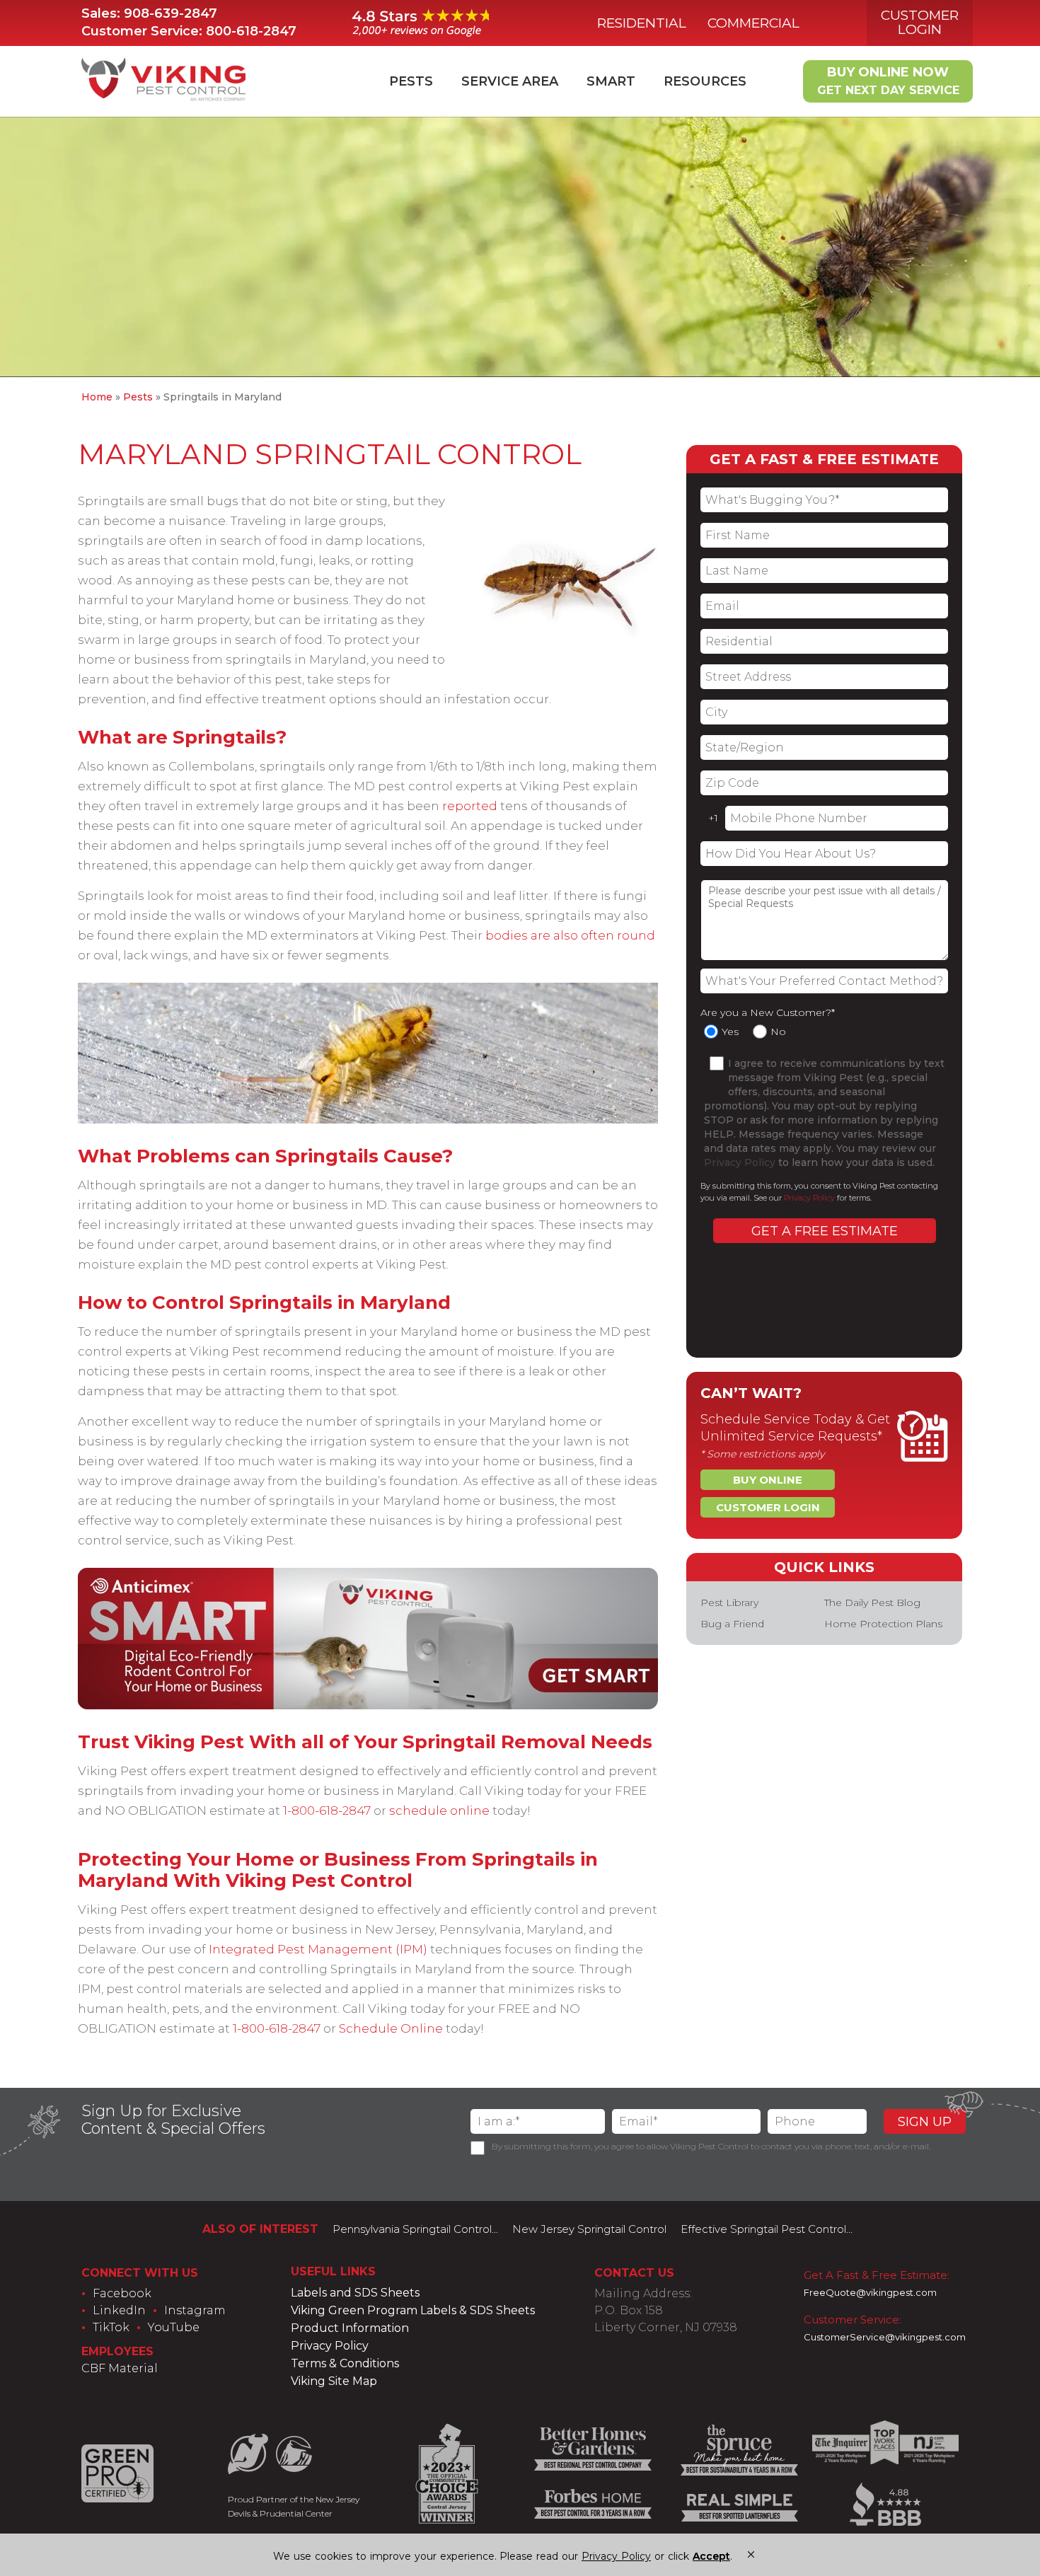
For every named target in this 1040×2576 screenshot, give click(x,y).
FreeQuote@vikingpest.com (870, 2292)
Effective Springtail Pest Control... (767, 2229)
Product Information (350, 2328)
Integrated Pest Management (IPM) (318, 1949)
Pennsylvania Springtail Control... (415, 2229)
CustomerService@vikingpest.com (885, 2337)
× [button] (751, 2554)
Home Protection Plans (883, 1624)
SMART (611, 81)
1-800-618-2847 (327, 1810)
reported (470, 806)
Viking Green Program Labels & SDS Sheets (413, 2310)
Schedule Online (391, 2028)
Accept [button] (711, 2557)
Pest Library (729, 1602)
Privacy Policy (740, 1162)
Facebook (122, 2293)
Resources (705, 81)
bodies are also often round (570, 935)
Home (97, 397)
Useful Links (333, 2271)
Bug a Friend (732, 1624)
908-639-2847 (171, 13)
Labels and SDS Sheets (355, 2293)
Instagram (195, 2310)
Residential (642, 23)
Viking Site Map (334, 2381)
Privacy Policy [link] (616, 2556)
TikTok (111, 2327)
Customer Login (920, 22)
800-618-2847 (251, 31)
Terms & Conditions (345, 2363)
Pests (411, 81)
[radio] (725, 1032)
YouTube (174, 2327)
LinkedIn (119, 2310)
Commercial (753, 23)
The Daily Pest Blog (872, 1602)
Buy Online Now (888, 81)
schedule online (439, 1810)
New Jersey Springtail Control (589, 2229)
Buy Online (768, 1480)
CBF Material (120, 2368)
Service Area (510, 81)
